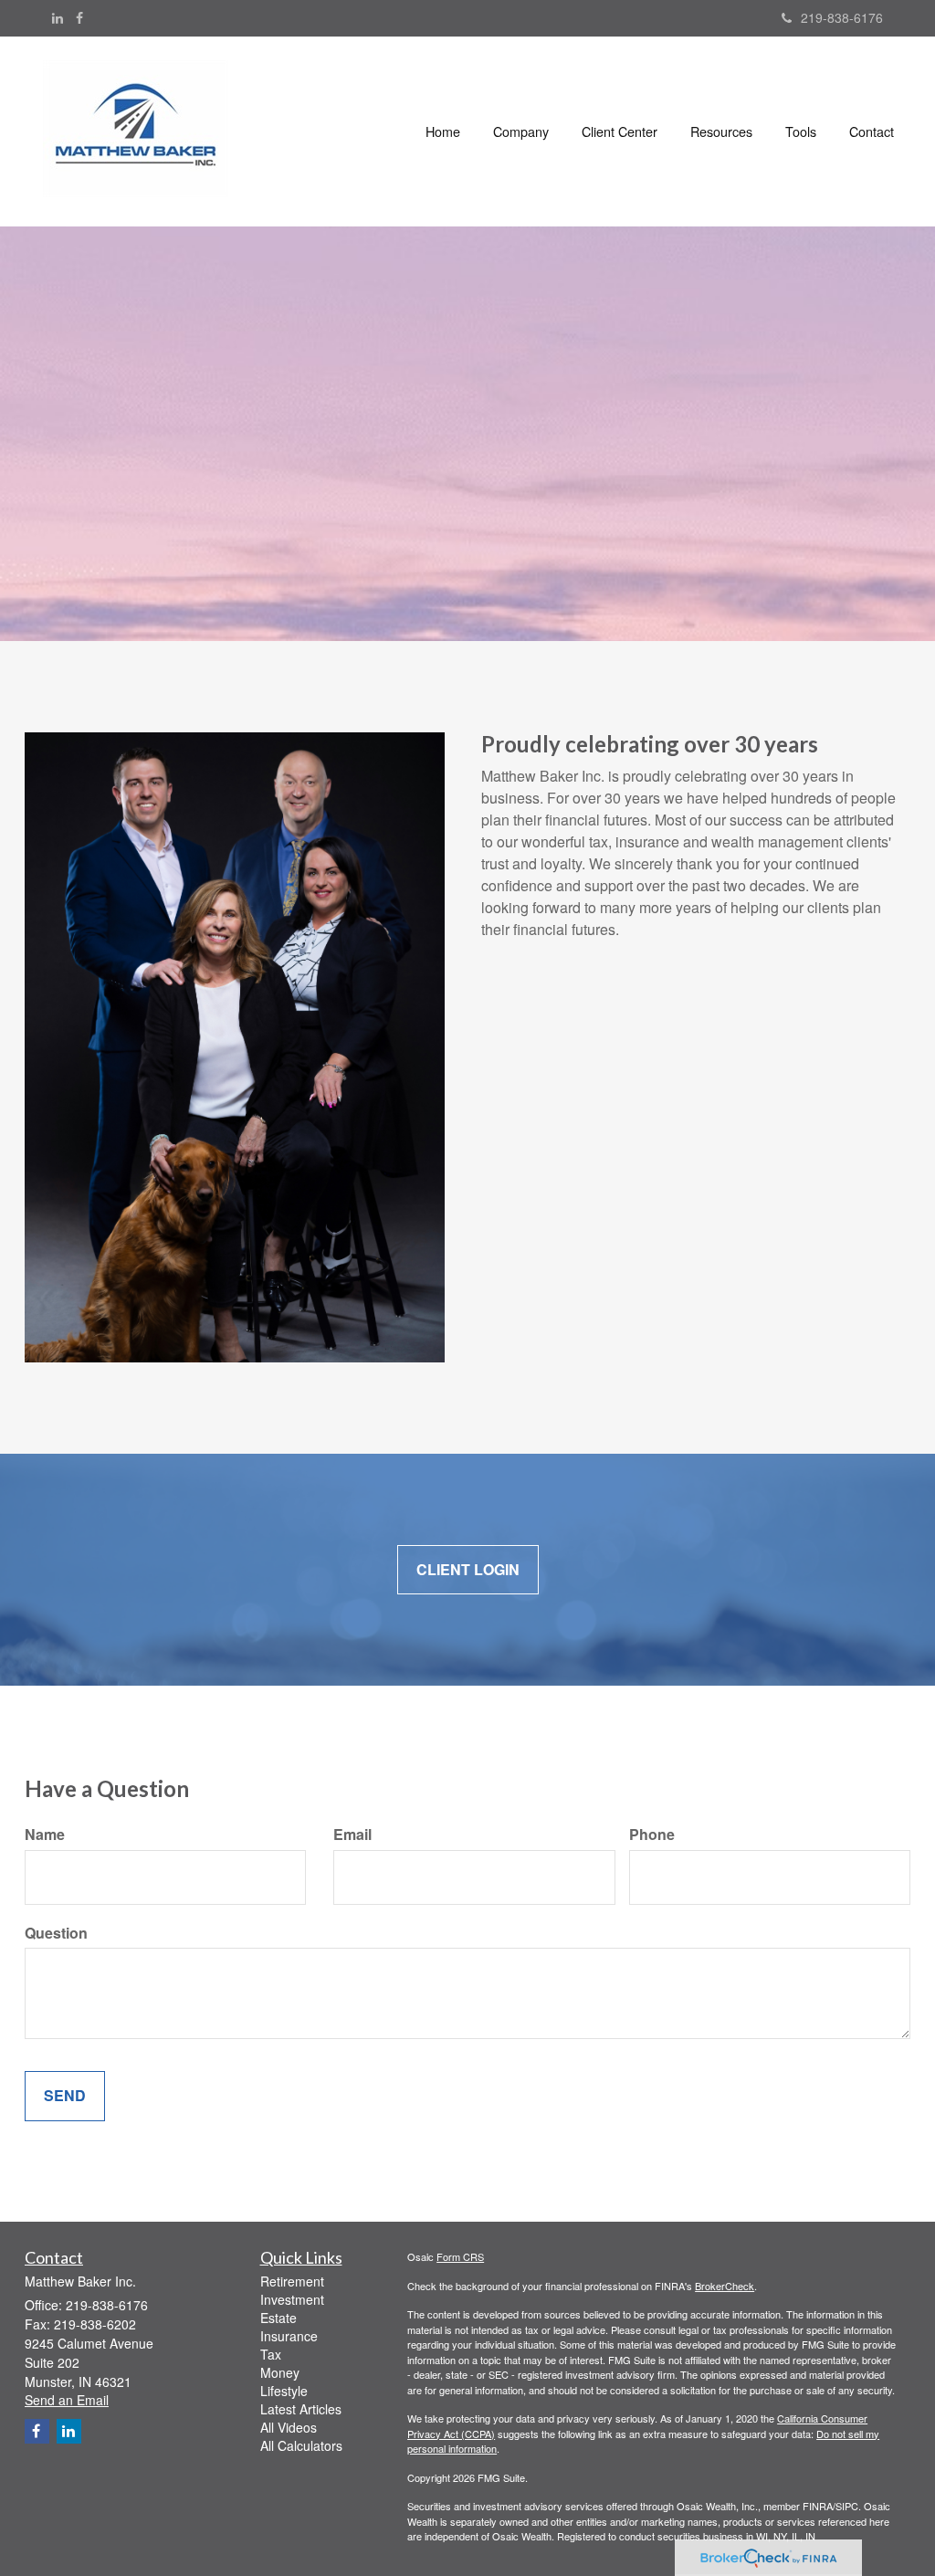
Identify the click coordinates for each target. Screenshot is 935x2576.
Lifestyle (284, 2391)
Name (45, 1835)
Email (352, 1835)
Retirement (292, 2281)
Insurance (289, 2336)
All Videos (289, 2427)
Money (280, 2372)
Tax (271, 2354)
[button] (521, 131)
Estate (278, 2318)
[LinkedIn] (58, 17)
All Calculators (301, 2445)
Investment (292, 2299)
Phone (652, 1835)
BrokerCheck (725, 2286)
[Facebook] (79, 17)
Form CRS (460, 2256)
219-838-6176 (842, 17)
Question (56, 1933)
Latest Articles (301, 2409)
